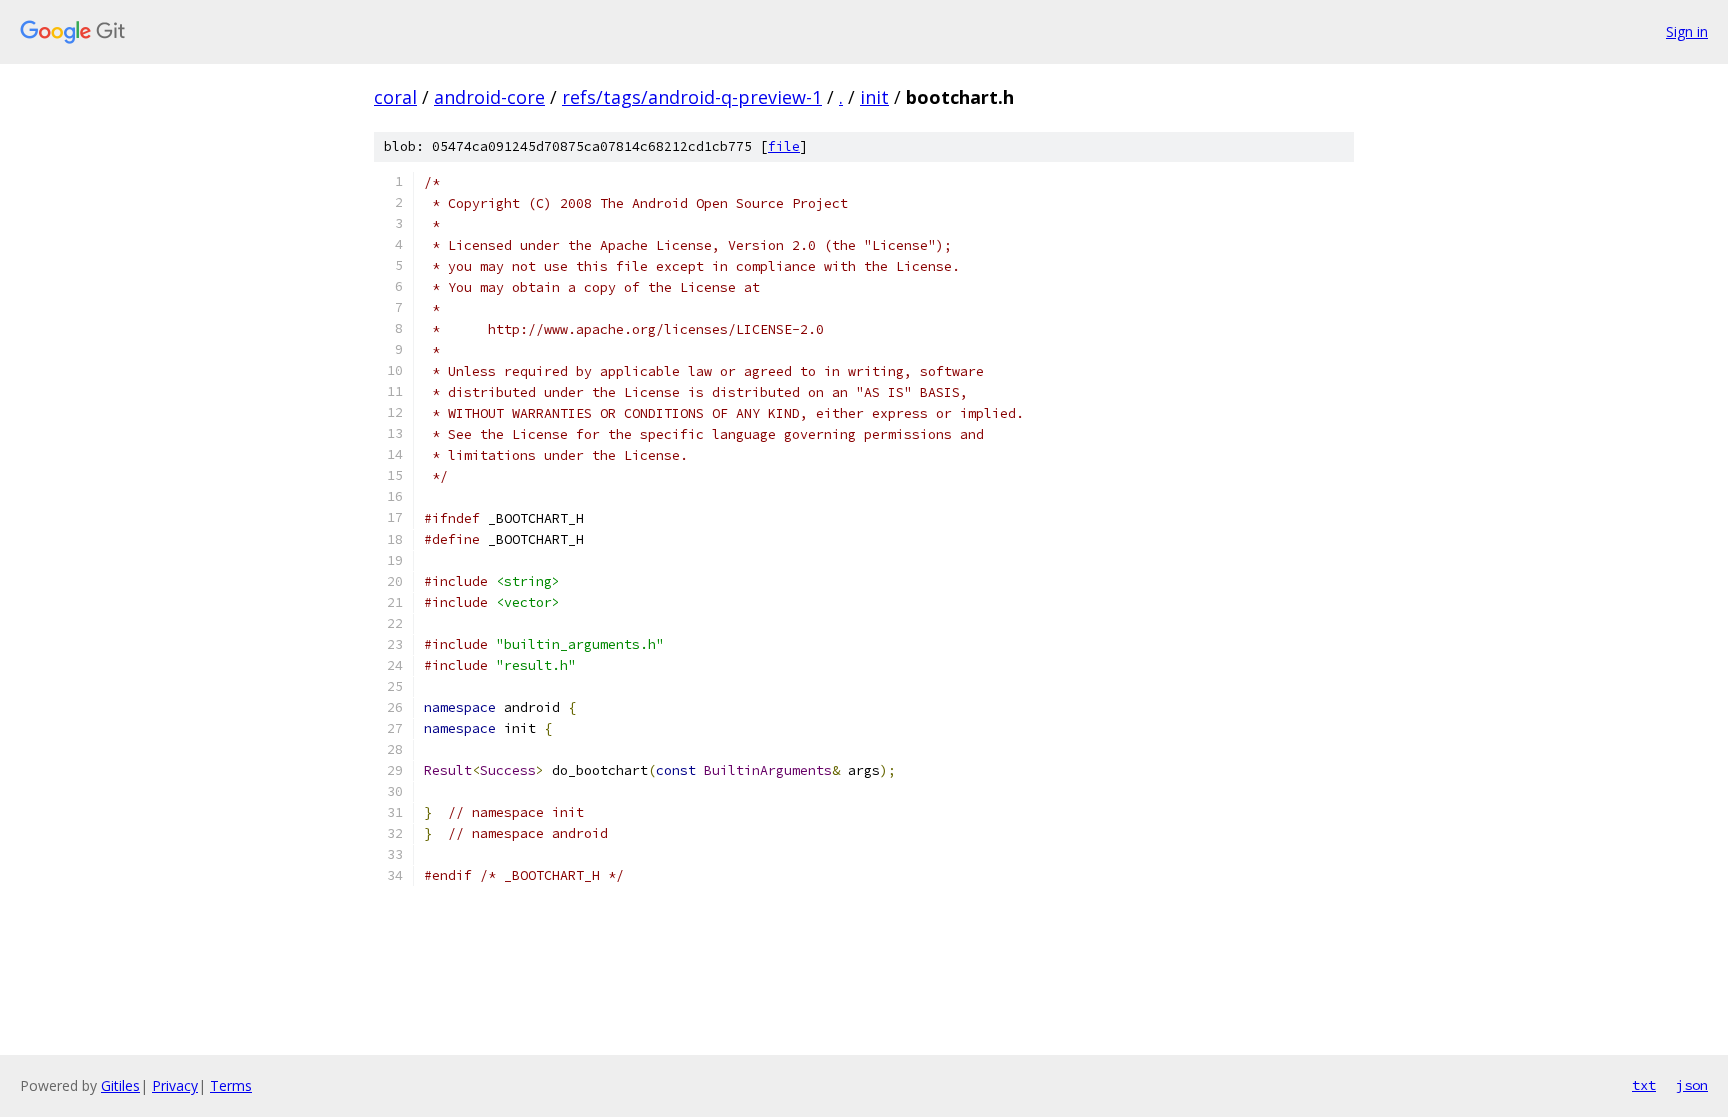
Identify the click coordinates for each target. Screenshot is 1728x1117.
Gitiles (120, 1085)
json (1692, 1085)
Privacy (175, 1085)
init (874, 97)
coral (395, 97)
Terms (231, 1085)
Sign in (1687, 31)
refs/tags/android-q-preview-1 (692, 97)
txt (1644, 1085)
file (784, 146)
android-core (489, 97)
